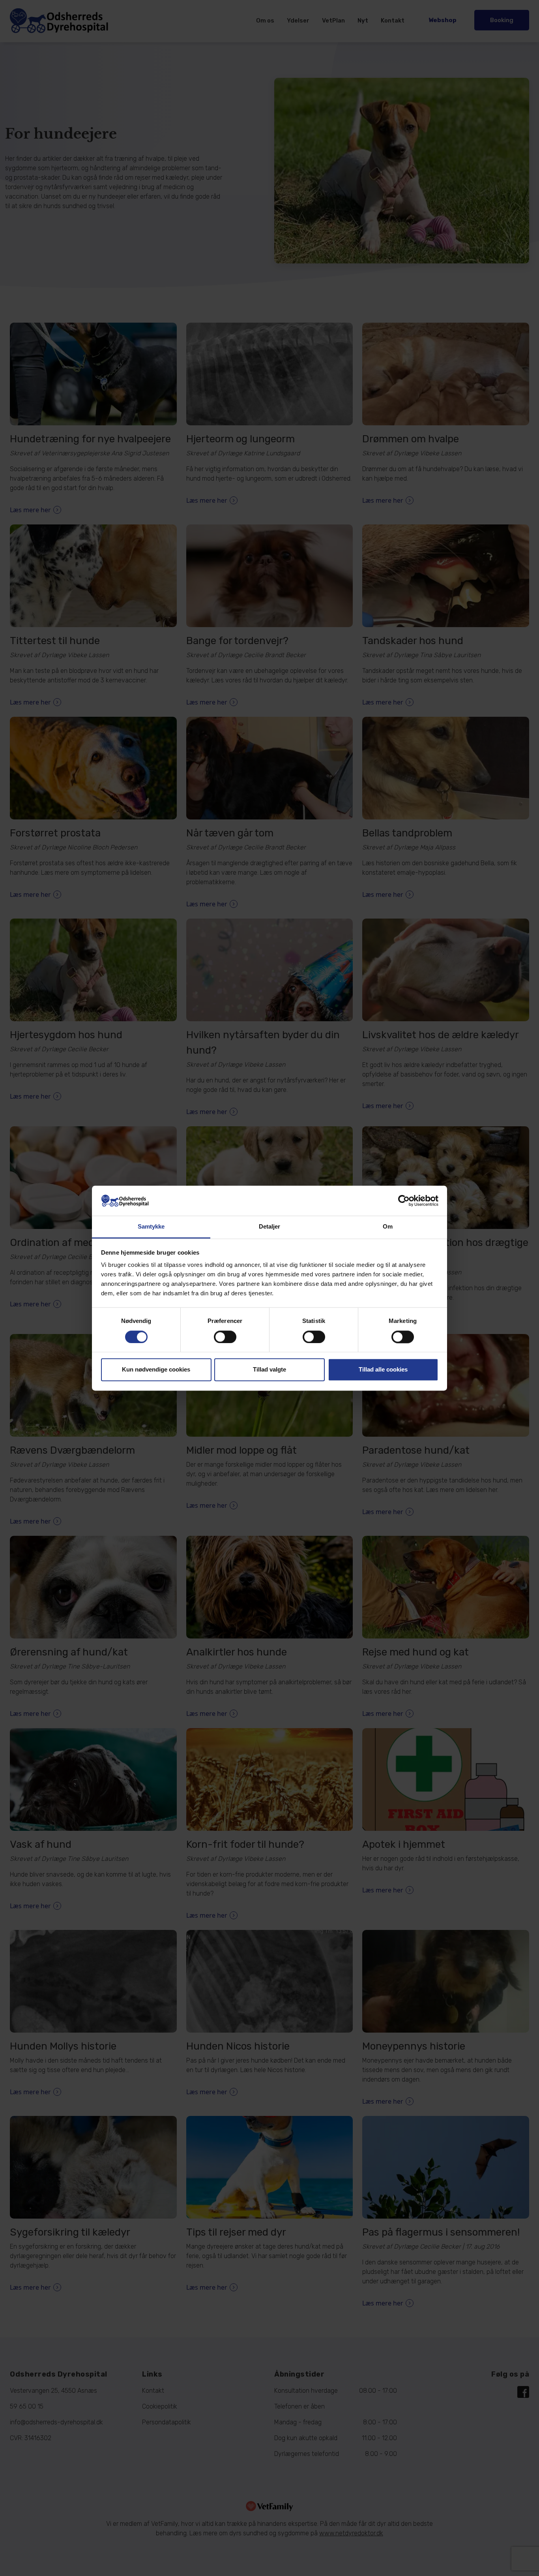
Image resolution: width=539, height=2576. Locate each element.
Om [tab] (388, 1227)
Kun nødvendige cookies (156, 1370)
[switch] (225, 1337)
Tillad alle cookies (383, 1370)
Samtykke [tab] (151, 1227)
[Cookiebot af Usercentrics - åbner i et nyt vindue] (404, 1201)
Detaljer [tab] (270, 1227)
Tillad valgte (269, 1370)
